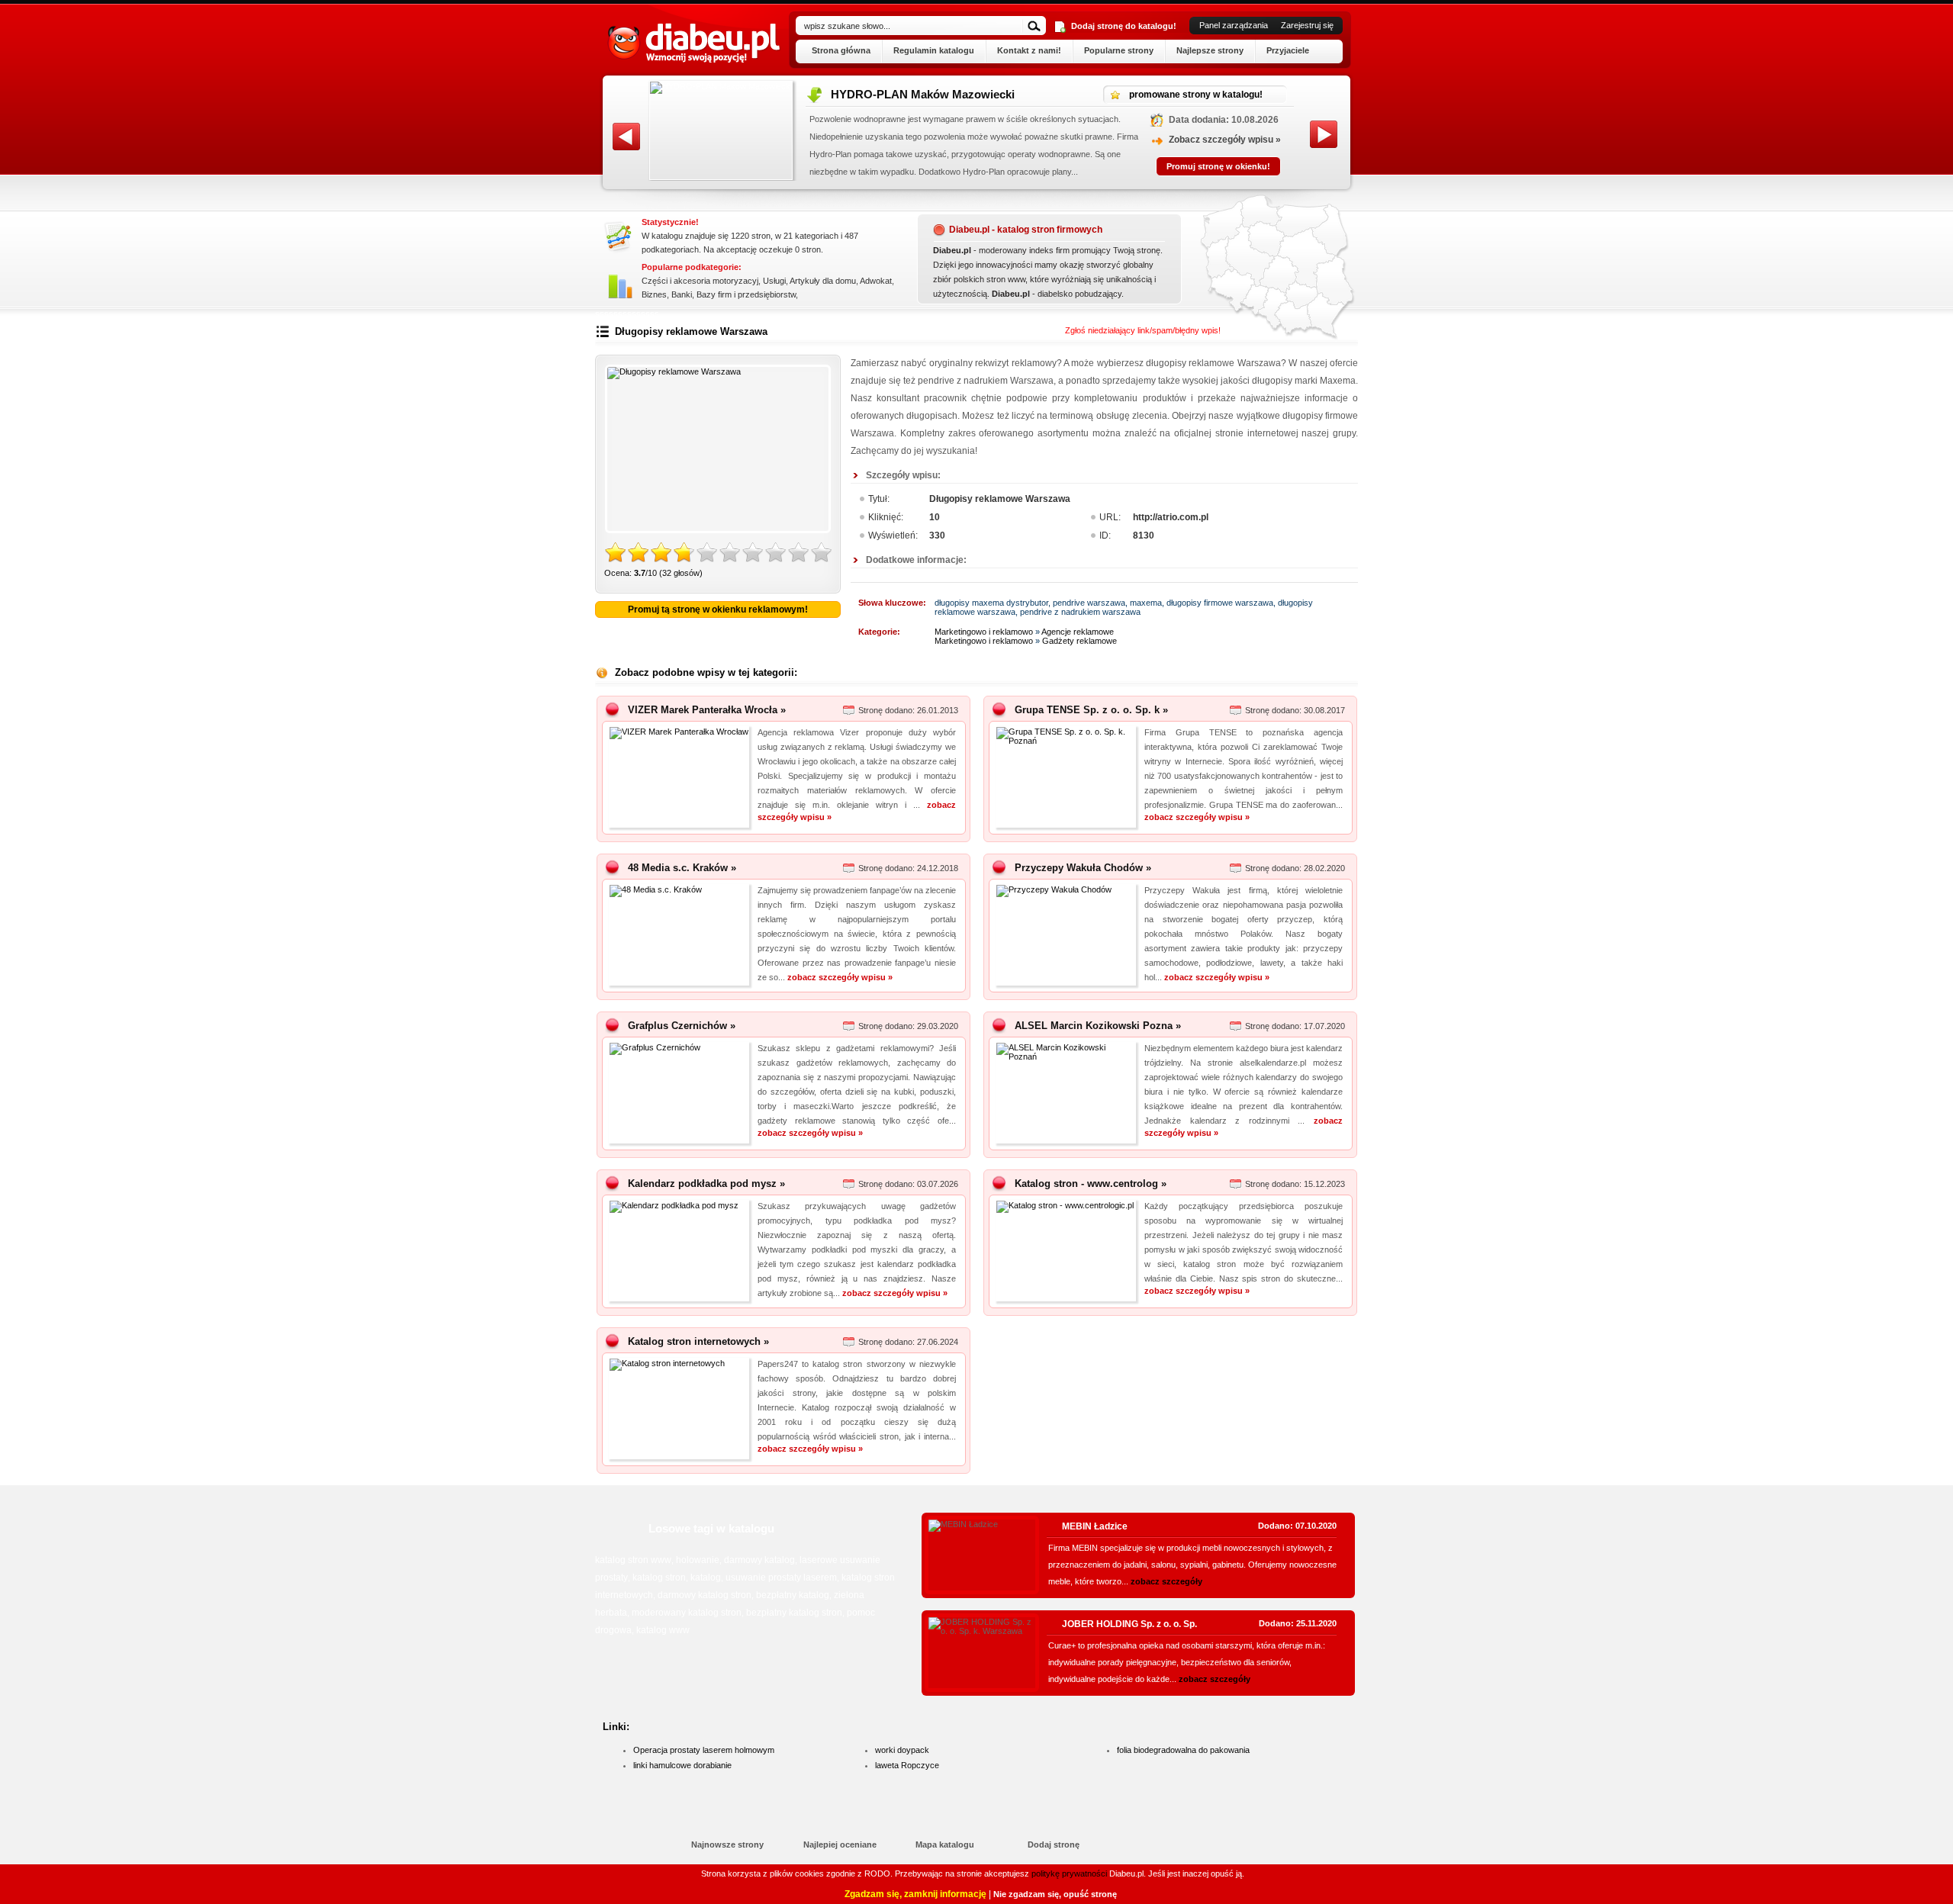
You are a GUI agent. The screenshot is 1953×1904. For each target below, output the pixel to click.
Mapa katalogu (945, 1844)
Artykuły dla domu (823, 281)
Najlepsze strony (1210, 50)
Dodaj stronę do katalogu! (1124, 26)
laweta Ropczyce (907, 1765)
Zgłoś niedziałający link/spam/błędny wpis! (1143, 330)
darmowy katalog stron (705, 1595)
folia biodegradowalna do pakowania (1183, 1750)
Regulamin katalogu (934, 50)
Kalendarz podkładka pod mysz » (706, 1184)
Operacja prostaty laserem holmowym (704, 1750)
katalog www (663, 1630)
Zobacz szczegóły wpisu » (1225, 150)
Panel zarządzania (1234, 25)
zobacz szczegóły (1166, 1581)
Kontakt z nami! (1029, 50)
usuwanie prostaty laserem (781, 1578)
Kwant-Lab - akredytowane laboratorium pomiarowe (969, 94)
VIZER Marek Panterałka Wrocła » (707, 710)
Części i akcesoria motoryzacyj (700, 281)
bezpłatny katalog (793, 1595)
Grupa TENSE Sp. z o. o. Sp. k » (1091, 710)
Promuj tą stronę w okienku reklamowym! (718, 609)
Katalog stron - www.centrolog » (1091, 1184)
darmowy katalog (759, 1560)
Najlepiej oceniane (840, 1844)
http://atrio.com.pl (1171, 517)
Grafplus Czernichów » (682, 1026)
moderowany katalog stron (687, 1613)
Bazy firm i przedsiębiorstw (746, 294)
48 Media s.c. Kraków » (682, 868)
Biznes (654, 294)
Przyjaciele (1288, 50)
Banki (682, 294)
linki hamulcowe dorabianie (682, 1765)
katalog (706, 1578)
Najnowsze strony (727, 1844)
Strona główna (841, 50)
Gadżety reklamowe (1079, 641)
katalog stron (659, 1578)
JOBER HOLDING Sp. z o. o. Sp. (1129, 1624)
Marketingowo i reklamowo (984, 632)
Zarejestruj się (1307, 25)
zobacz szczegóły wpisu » (1197, 817)
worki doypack (902, 1750)
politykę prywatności (1069, 1873)
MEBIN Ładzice (1095, 1526)
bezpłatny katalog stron (794, 1613)
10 (822, 553)
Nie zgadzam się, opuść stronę (1055, 1894)
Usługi (774, 281)
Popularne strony (1119, 50)
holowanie (698, 1560)
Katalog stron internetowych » (698, 1341)
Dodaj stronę (1054, 1844)
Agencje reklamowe (1078, 632)
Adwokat (876, 281)
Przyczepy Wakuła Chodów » (1083, 868)
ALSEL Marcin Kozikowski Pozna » (1098, 1026)
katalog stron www (633, 1560)
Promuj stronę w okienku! (1218, 177)
